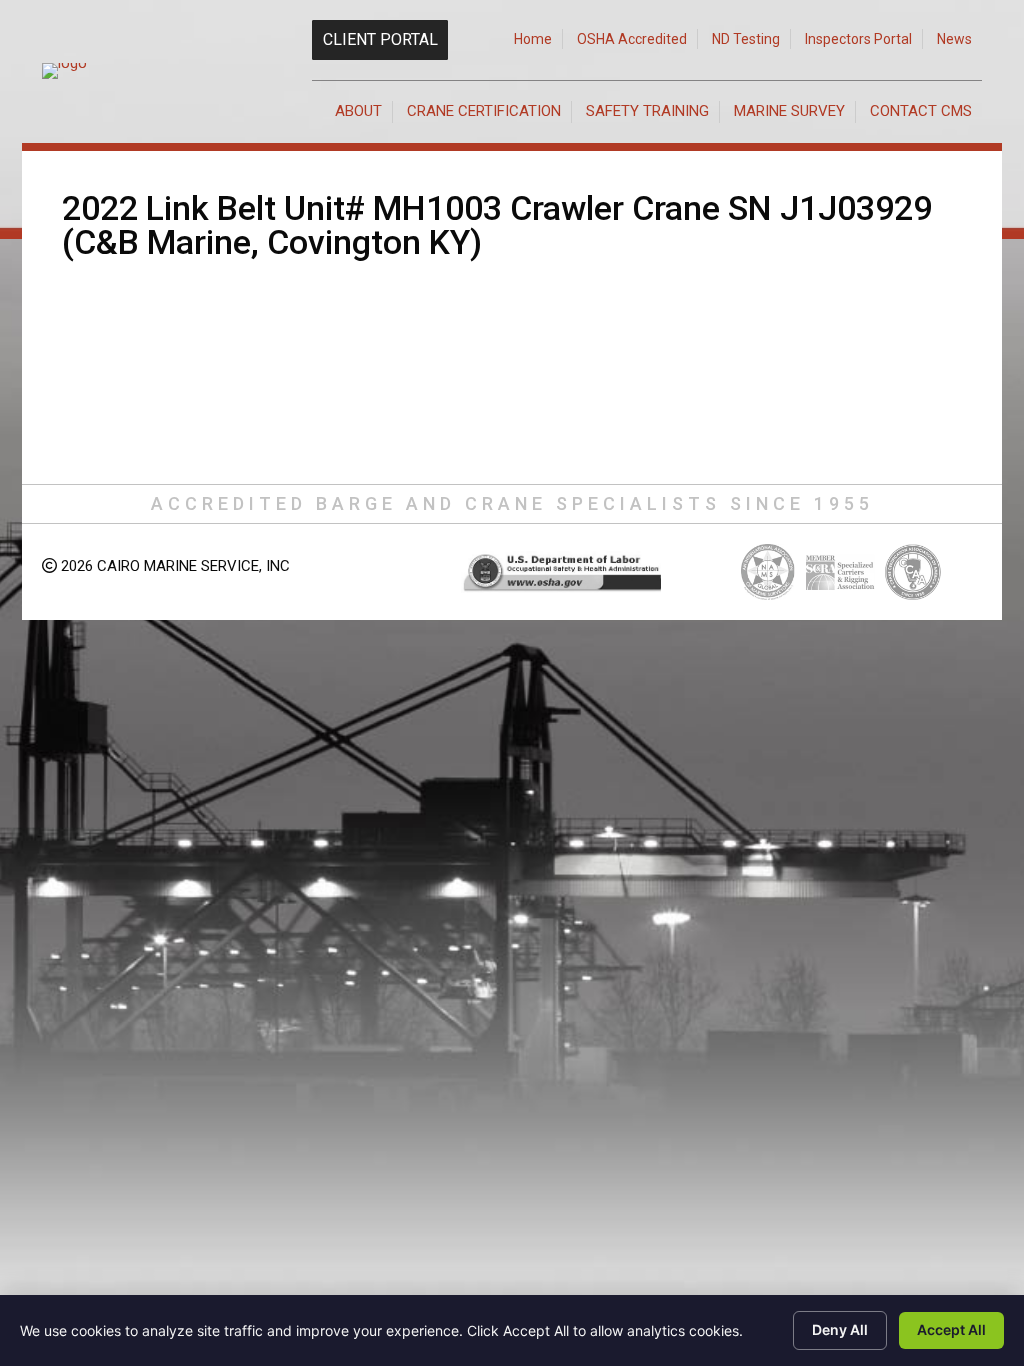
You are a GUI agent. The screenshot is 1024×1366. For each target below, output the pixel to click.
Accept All (951, 1329)
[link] (533, 39)
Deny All (840, 1329)
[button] (379, 40)
